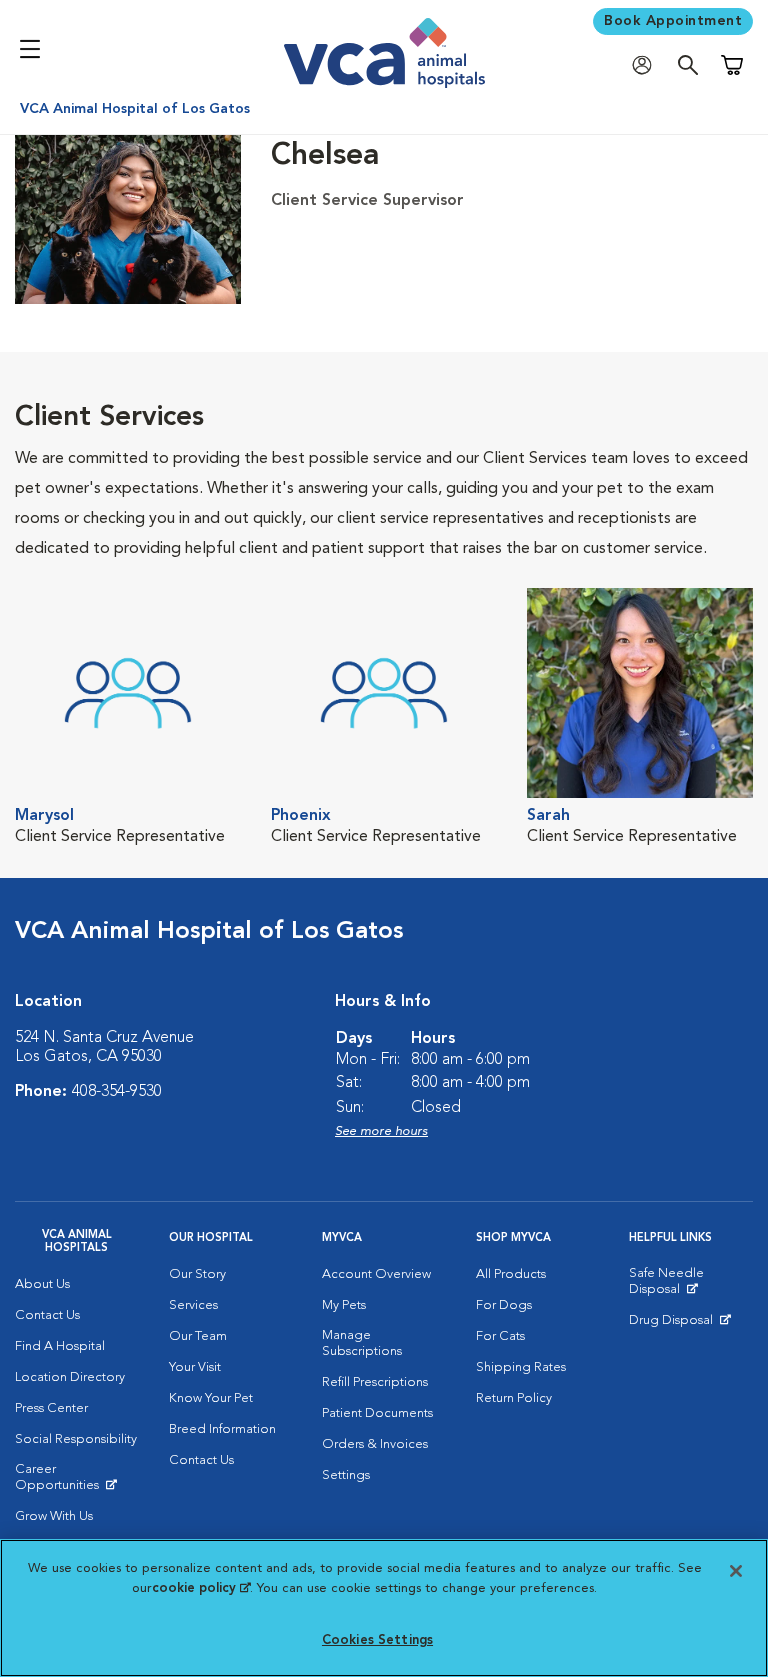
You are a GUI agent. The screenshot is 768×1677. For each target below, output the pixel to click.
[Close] (736, 1571)
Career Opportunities (77, 1482)
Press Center (51, 1408)
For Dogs (504, 1305)
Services (193, 1305)
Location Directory (70, 1377)
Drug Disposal (679, 1325)
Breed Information (222, 1429)
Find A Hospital (60, 1346)
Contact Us (47, 1315)
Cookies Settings (377, 1640)
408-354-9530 (117, 1092)
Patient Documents (377, 1413)
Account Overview (376, 1274)
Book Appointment (673, 21)
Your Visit (195, 1367)
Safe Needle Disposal (691, 1286)
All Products (511, 1274)
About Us (42, 1284)
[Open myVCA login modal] (647, 65)
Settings (346, 1475)
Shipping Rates (521, 1367)
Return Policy (514, 1398)
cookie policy (201, 1588)
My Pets (344, 1305)
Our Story (197, 1274)
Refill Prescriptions (375, 1382)
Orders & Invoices (375, 1444)
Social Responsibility (76, 1439)
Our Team (198, 1336)
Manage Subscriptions (362, 1343)
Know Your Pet (211, 1398)
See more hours (381, 1131)
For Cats (500, 1336)
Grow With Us (54, 1516)
